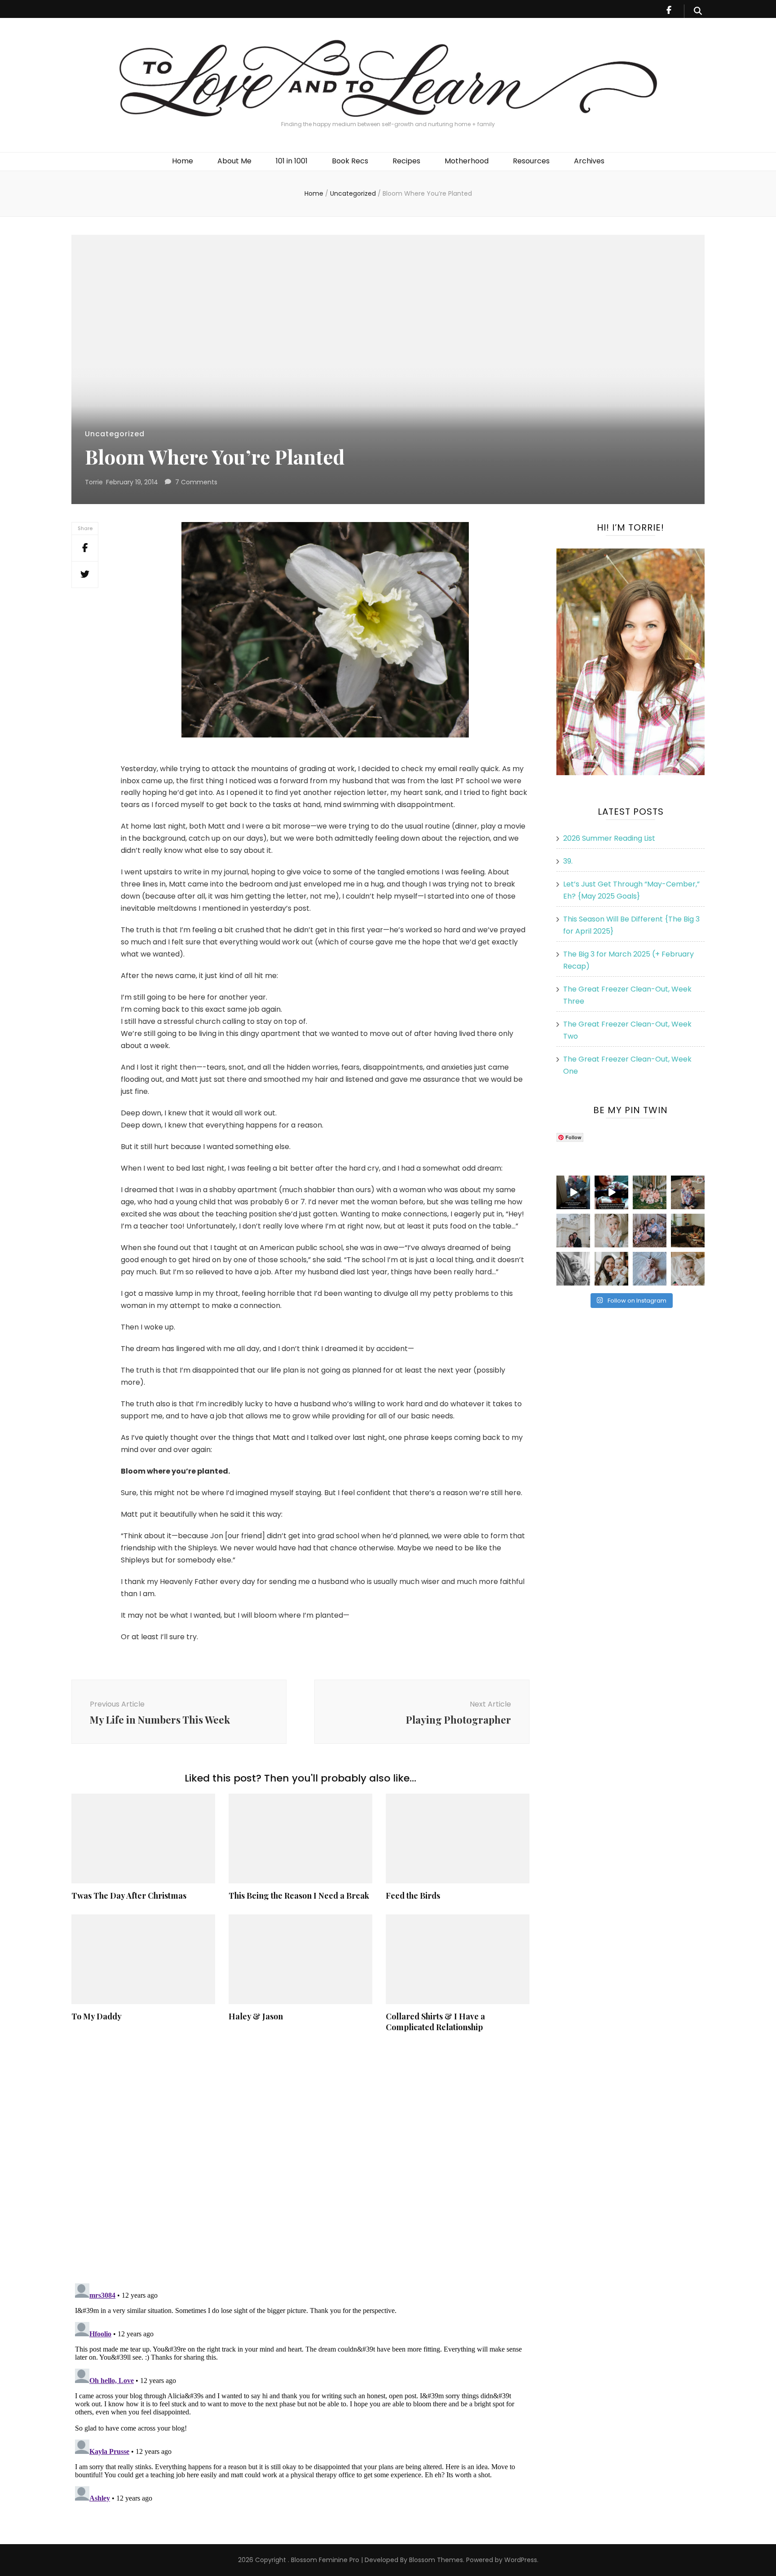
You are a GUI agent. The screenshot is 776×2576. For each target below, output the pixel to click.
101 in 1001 (292, 161)
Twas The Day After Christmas (129, 1896)
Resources (531, 161)
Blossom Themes (435, 2560)
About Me (234, 161)
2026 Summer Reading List (609, 838)
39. (568, 861)
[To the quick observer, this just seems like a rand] (688, 1231)
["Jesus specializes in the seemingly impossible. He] (650, 1192)
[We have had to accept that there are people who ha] (611, 1192)
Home (183, 161)
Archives (589, 161)
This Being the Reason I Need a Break (299, 1896)
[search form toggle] (698, 11)
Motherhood (467, 161)
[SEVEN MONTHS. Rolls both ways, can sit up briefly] (650, 1269)
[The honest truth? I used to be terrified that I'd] (611, 1269)
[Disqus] (300, 2158)
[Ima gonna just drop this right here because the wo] (573, 1269)
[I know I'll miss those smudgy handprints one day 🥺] (573, 1192)
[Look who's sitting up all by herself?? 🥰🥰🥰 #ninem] (611, 1231)
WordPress (521, 2560)
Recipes (406, 161)
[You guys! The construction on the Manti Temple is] (573, 1231)
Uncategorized (115, 434)
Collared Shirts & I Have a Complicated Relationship (435, 2022)
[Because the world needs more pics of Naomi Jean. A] (688, 1269)
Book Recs (350, 161)
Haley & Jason (256, 2016)
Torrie (94, 482)
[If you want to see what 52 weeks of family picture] (650, 1231)
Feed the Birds (413, 1896)
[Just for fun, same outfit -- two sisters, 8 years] (688, 1192)
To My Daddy (97, 2016)
